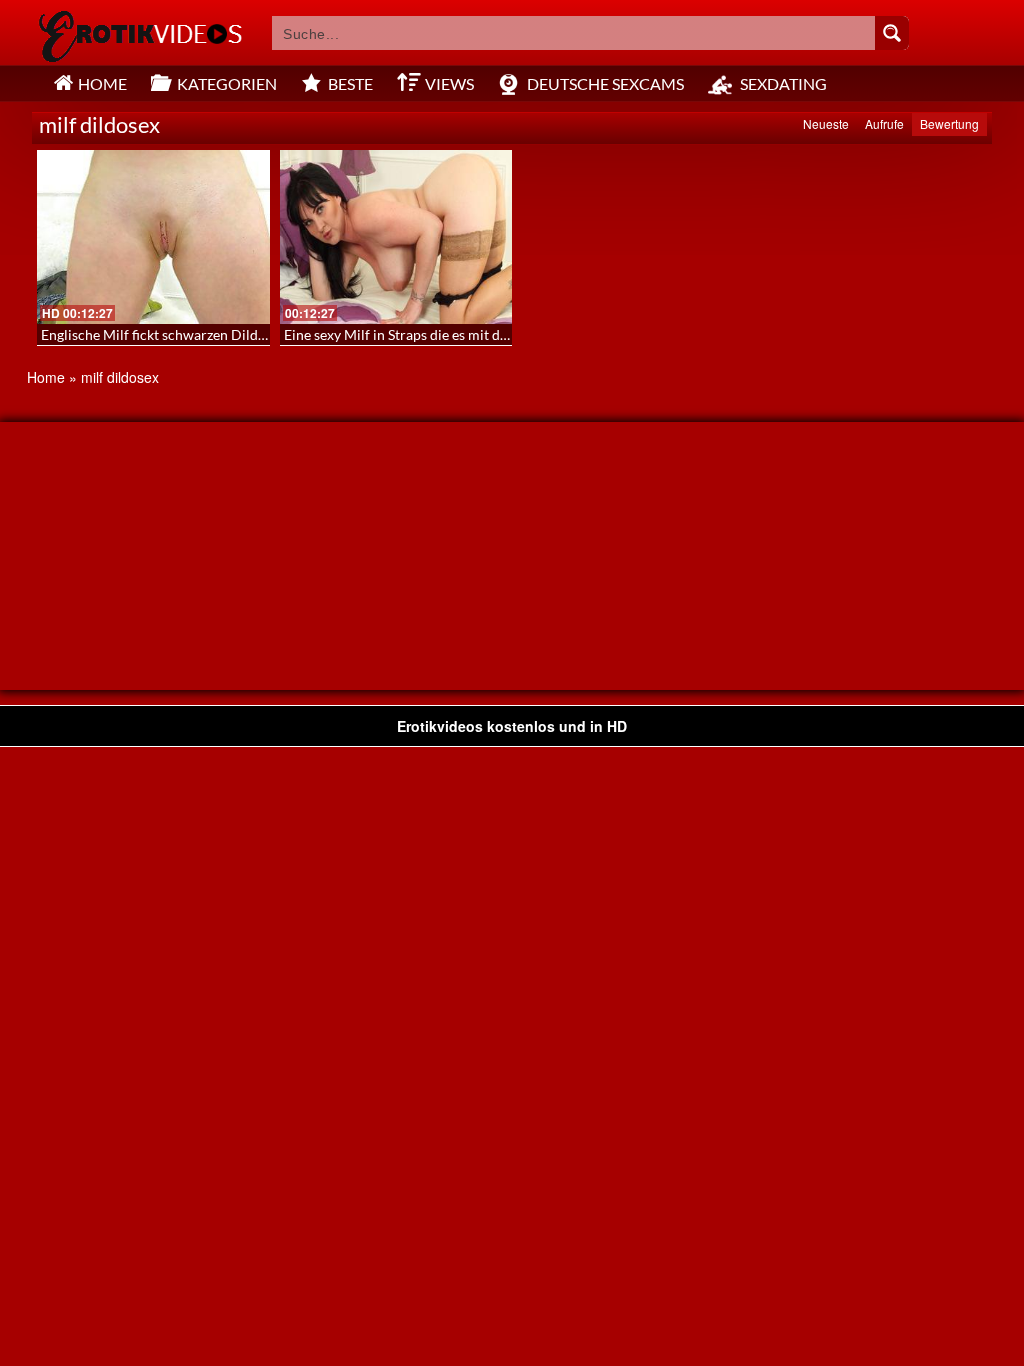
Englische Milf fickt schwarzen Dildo (153, 334)
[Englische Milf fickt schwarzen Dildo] (153, 237)
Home (46, 377)
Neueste (826, 123)
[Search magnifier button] (892, 33)
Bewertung (949, 123)
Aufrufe (884, 123)
